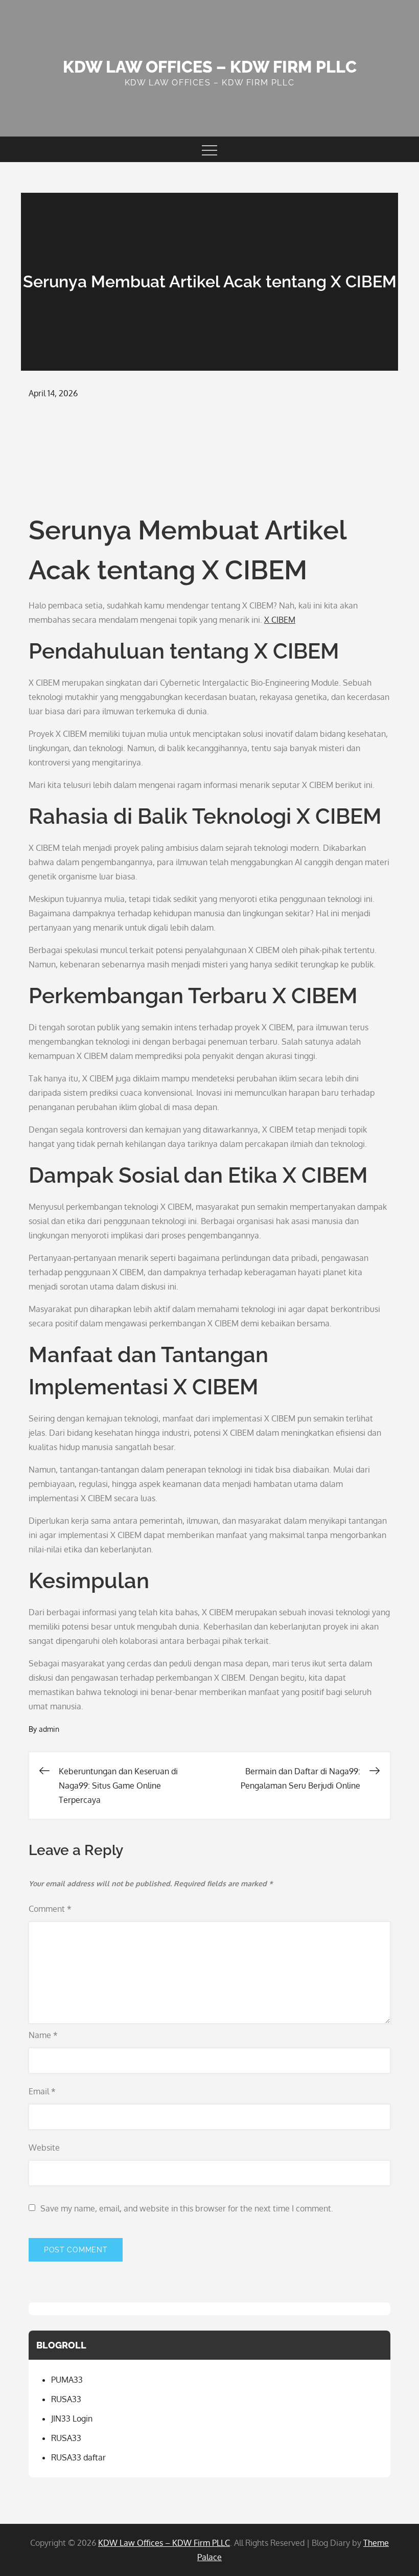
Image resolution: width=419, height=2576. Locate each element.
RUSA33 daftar (78, 2457)
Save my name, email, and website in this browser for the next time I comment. (187, 2208)
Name (43, 2035)
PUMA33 (67, 2380)
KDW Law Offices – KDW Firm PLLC (210, 67)
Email (42, 2091)
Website (44, 2148)
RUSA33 (66, 2399)
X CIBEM (280, 620)
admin (49, 1729)
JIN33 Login (72, 2419)
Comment (50, 1909)
